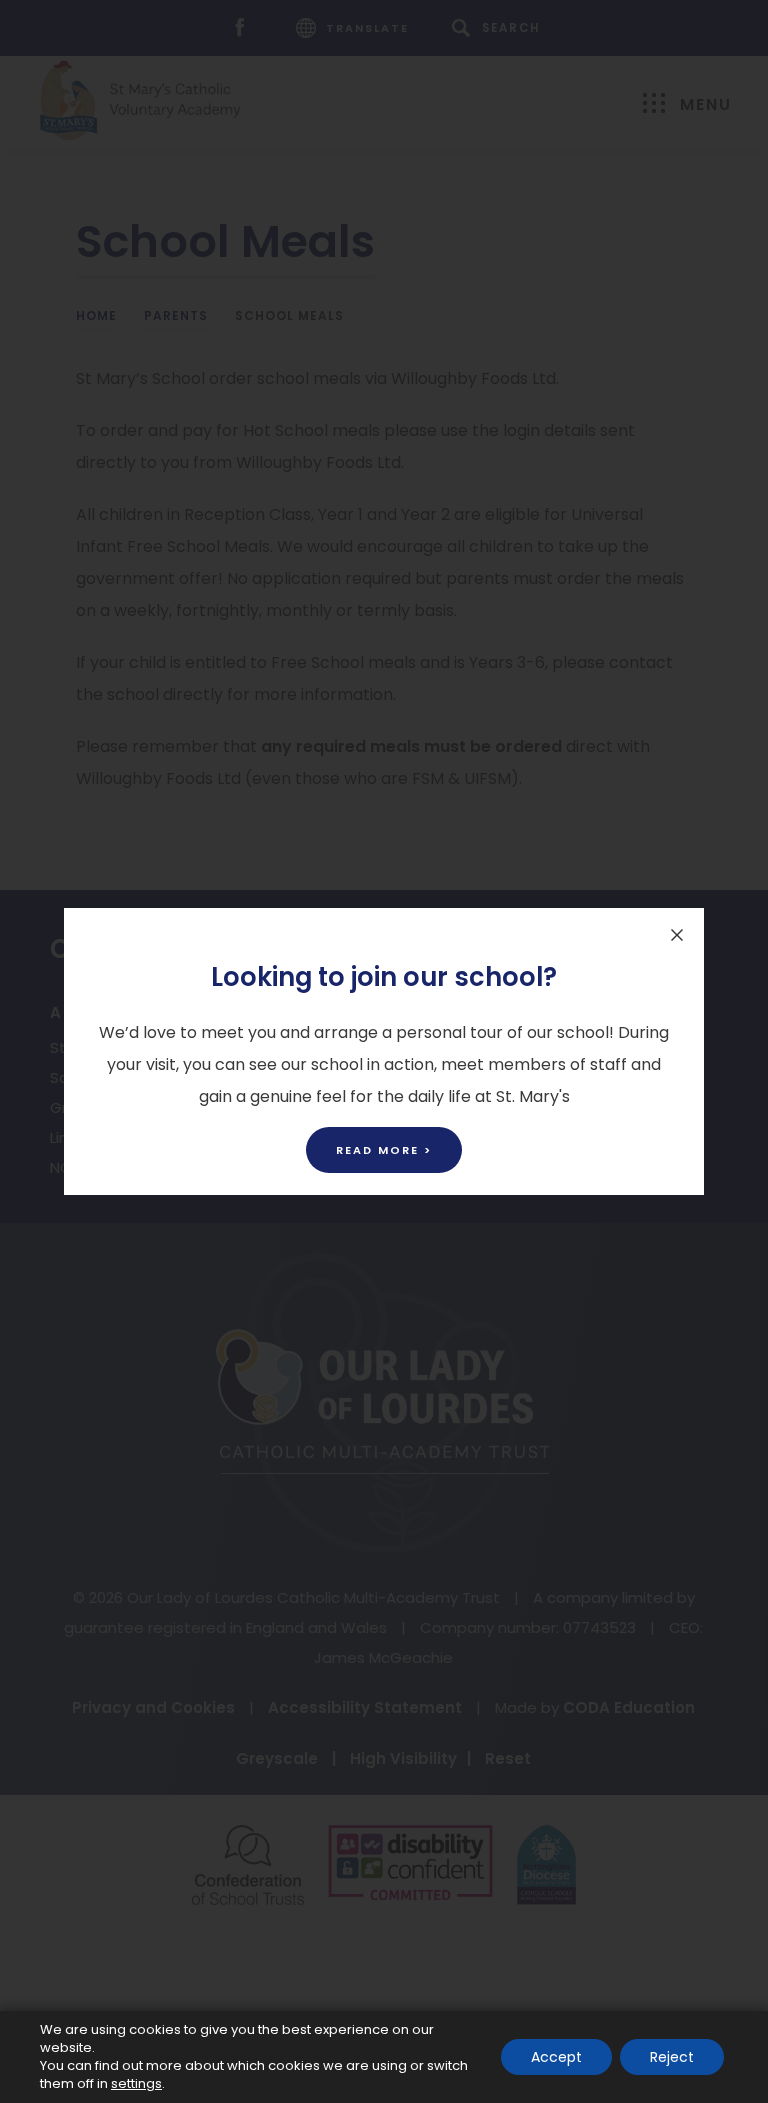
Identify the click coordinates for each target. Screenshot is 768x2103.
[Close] (677, 935)
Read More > (384, 1150)
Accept (556, 2057)
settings (136, 2084)
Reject (672, 2057)
